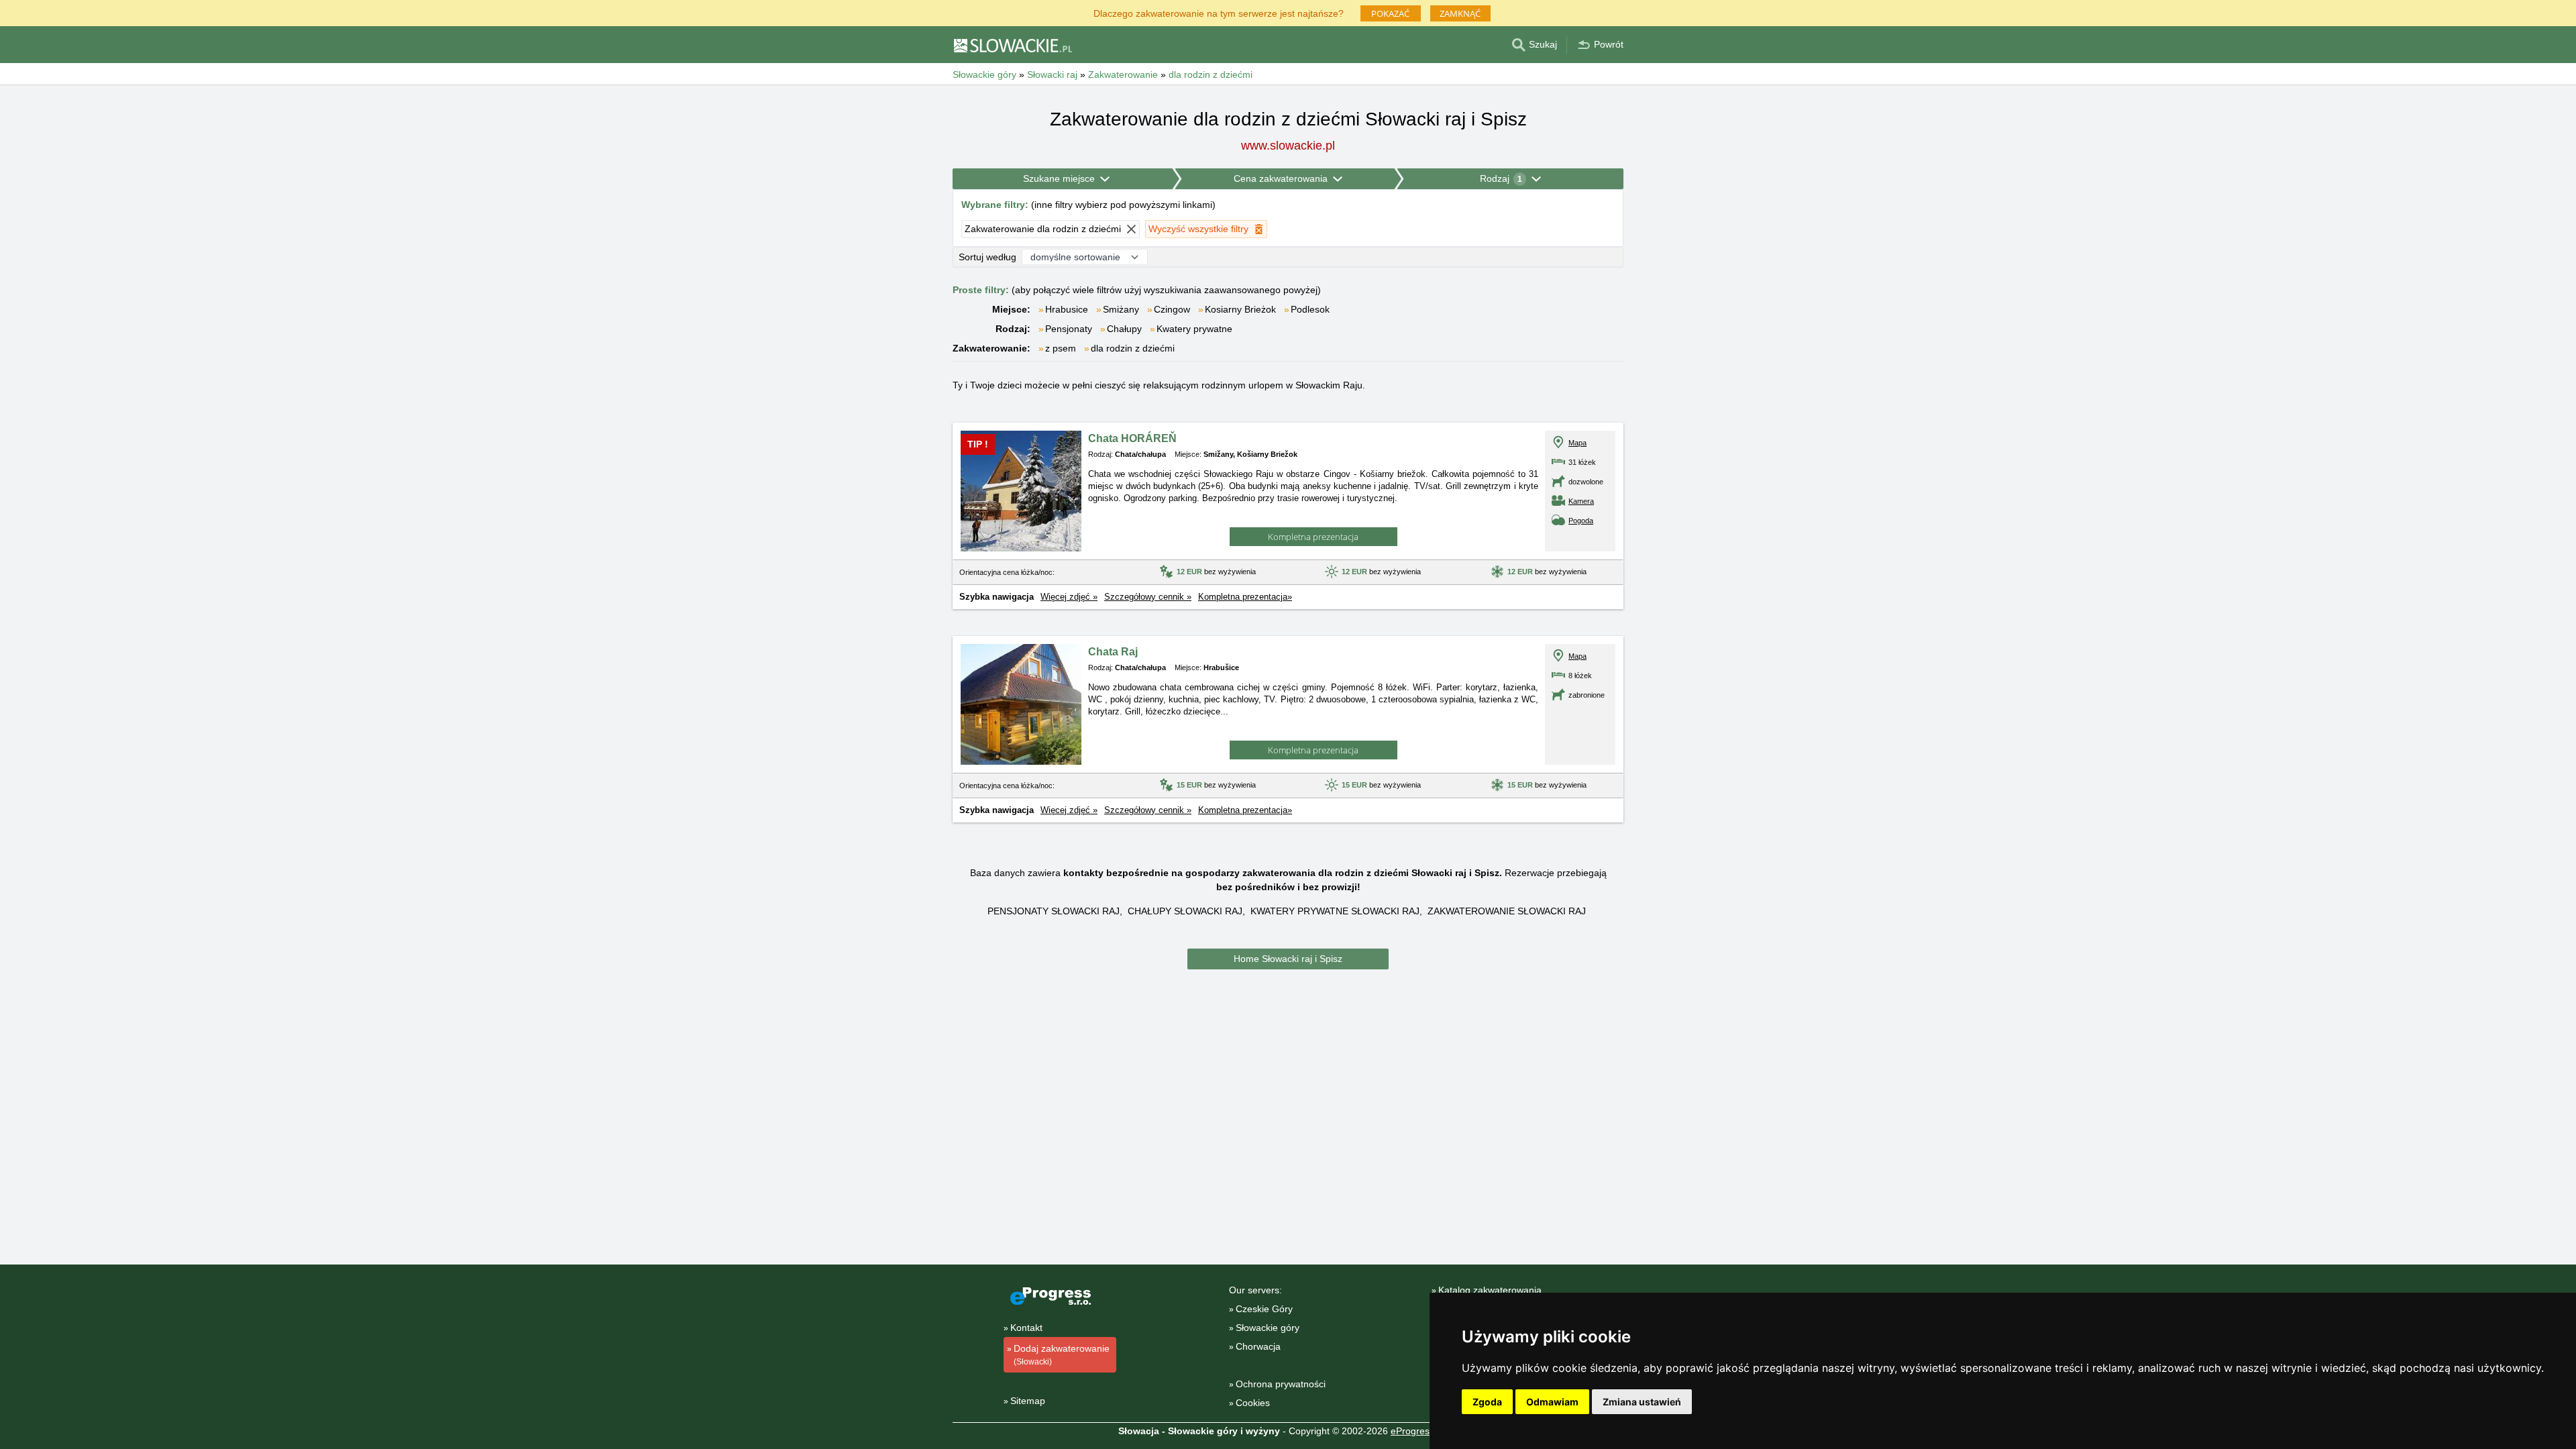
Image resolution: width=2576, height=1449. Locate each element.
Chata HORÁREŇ (1132, 438)
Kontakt (1026, 1328)
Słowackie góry (1268, 1328)
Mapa (1577, 443)
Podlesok (1310, 309)
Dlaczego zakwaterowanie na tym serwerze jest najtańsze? (1219, 12)
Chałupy (1124, 329)
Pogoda (1581, 521)
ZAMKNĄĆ (1460, 13)
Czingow (1172, 309)
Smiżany (1121, 309)
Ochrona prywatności (1281, 1384)
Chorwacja (1258, 1346)
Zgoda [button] (1487, 1402)
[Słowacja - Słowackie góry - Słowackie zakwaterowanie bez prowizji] (1012, 45)
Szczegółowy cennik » (1148, 597)
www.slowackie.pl (1288, 146)
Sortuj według (987, 257)
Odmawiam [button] (1552, 1402)
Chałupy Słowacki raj (1185, 911)
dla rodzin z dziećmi (1133, 348)
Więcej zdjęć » (1069, 597)
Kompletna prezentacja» (1245, 597)
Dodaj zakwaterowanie (1062, 1355)
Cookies (1253, 1403)
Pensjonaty (1069, 329)
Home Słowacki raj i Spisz (1288, 959)
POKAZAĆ (1390, 13)
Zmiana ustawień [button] (1642, 1402)
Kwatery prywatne (1194, 329)
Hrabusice (1067, 309)
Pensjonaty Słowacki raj (1054, 911)
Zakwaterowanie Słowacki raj (1507, 911)
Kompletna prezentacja (1313, 537)
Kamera (1581, 501)
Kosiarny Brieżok (1240, 309)
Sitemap (1028, 1401)
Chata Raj (1113, 652)
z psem (1061, 348)
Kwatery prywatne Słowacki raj (1335, 911)
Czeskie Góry (1264, 1309)
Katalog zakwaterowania (1490, 1290)
